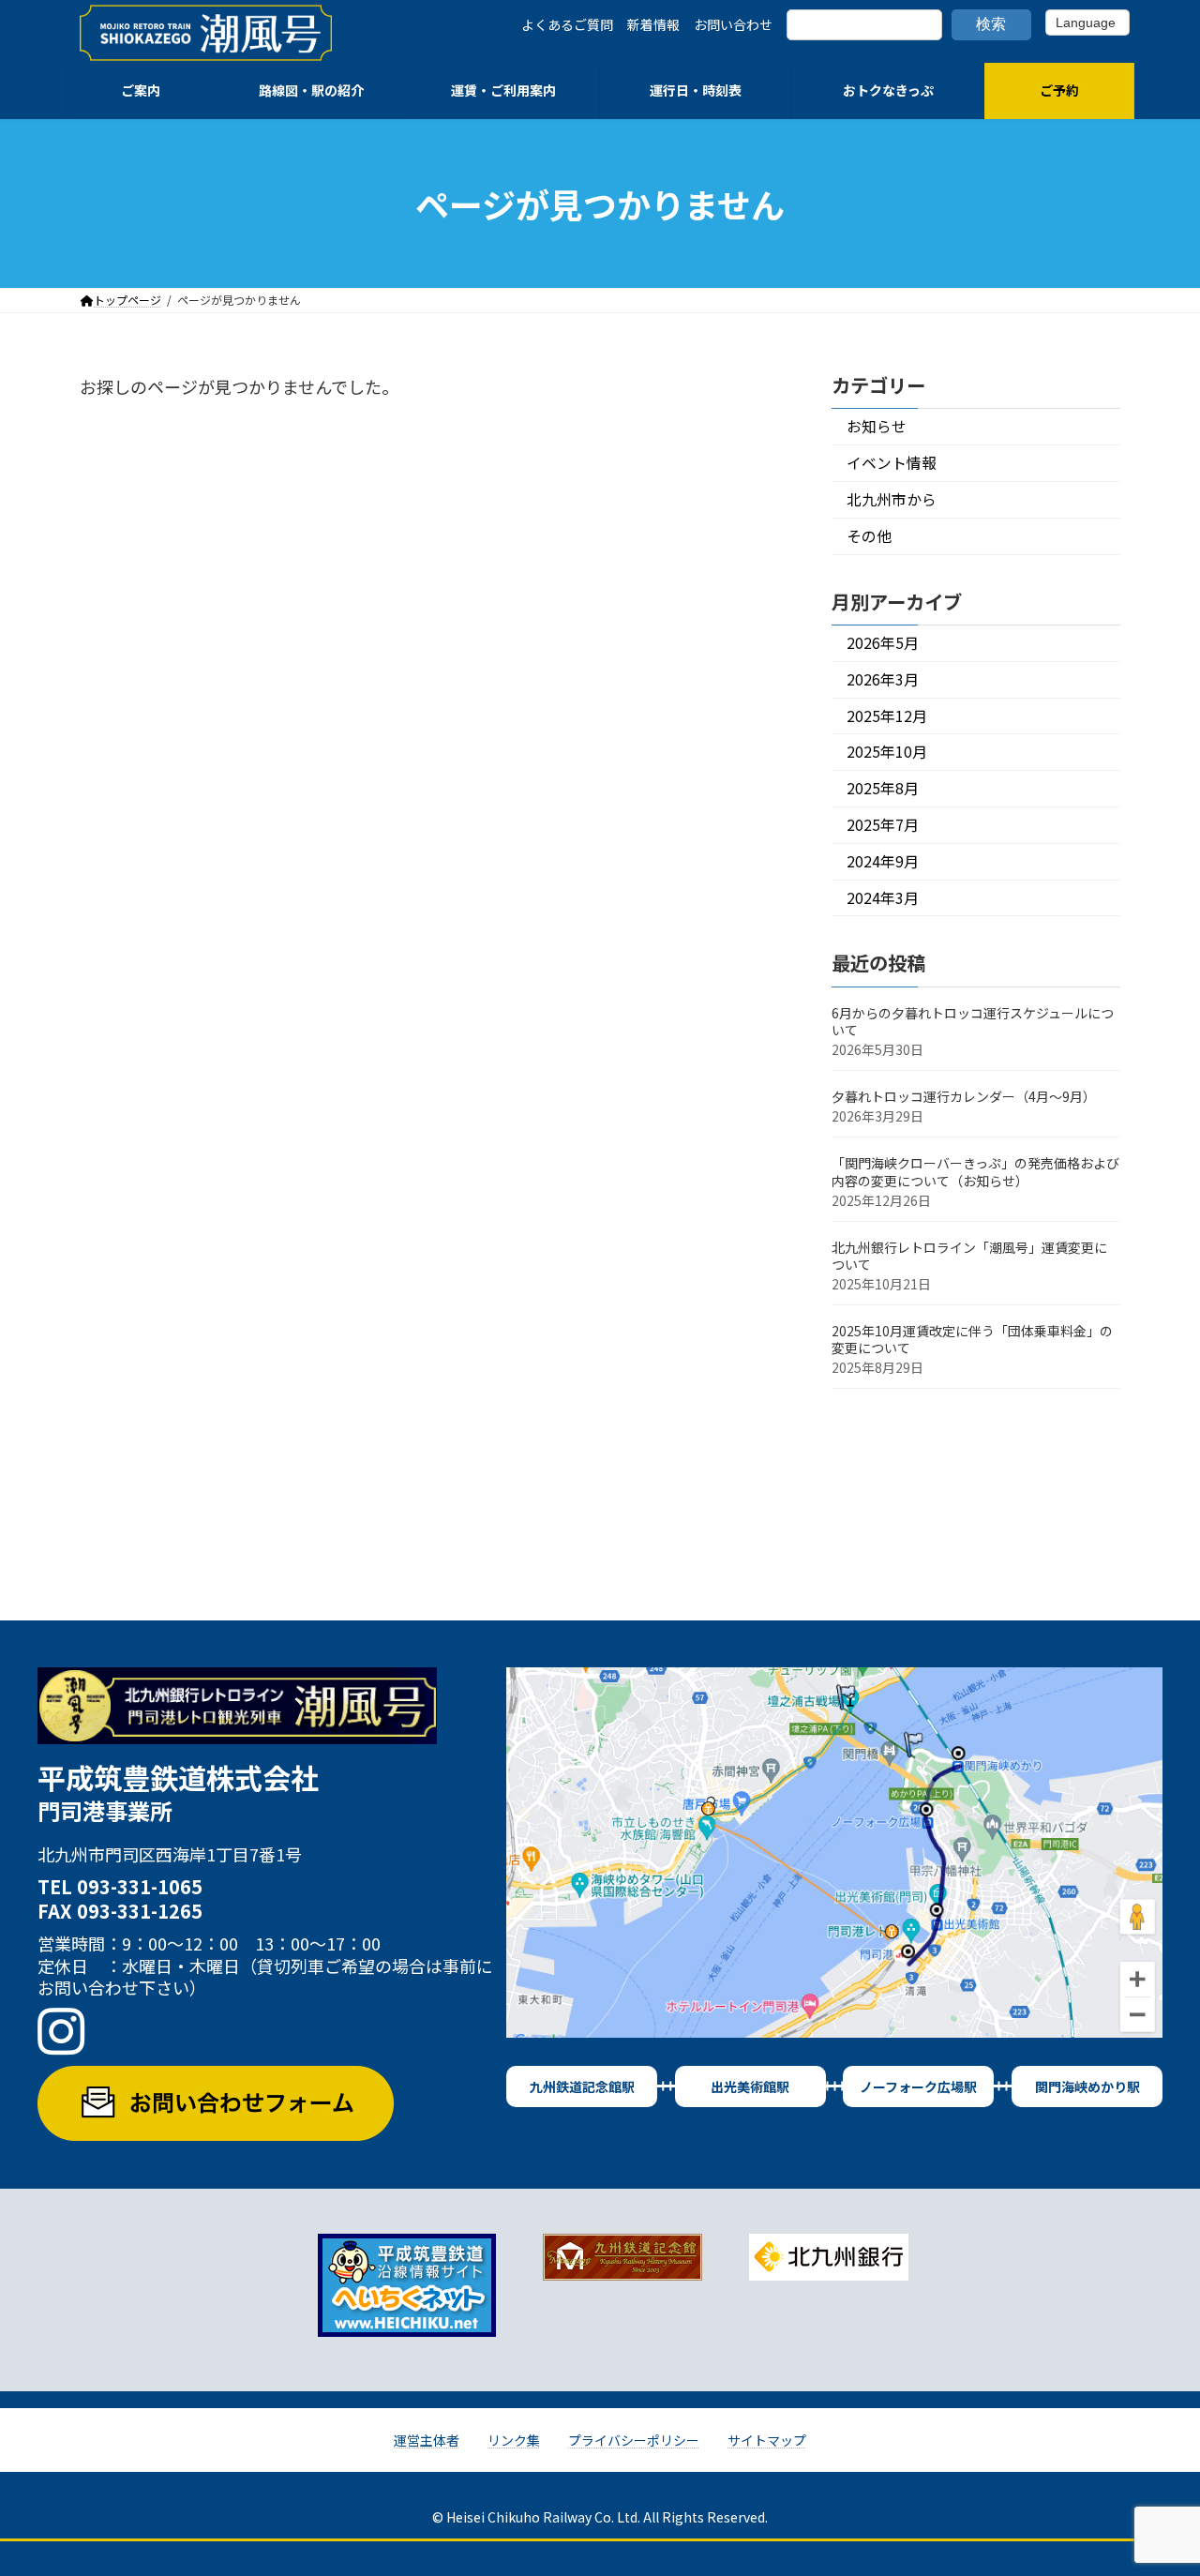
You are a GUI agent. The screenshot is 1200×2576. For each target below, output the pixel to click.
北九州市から (892, 499)
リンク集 (514, 2440)
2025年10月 (887, 753)
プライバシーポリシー (634, 2440)
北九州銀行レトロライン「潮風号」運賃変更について (969, 1256)
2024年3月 (883, 898)
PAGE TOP (1155, 2481)
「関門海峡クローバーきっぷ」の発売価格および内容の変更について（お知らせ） (975, 1172)
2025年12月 (887, 716)
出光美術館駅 (750, 2086)
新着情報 (653, 24)
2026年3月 (883, 679)
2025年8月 (883, 788)
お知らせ (877, 427)
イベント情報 (892, 463)
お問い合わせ (733, 24)
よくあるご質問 (567, 24)
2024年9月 (883, 861)
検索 (991, 24)
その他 (869, 536)
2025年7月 (883, 825)
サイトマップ (767, 2440)
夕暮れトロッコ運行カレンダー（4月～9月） (964, 1096)
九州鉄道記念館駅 (582, 2086)
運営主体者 (427, 2440)
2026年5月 (883, 643)
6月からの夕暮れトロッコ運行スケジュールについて (973, 1021)
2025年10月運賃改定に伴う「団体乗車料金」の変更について (972, 1339)
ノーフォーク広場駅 (918, 2086)
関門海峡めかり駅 (1087, 2086)
